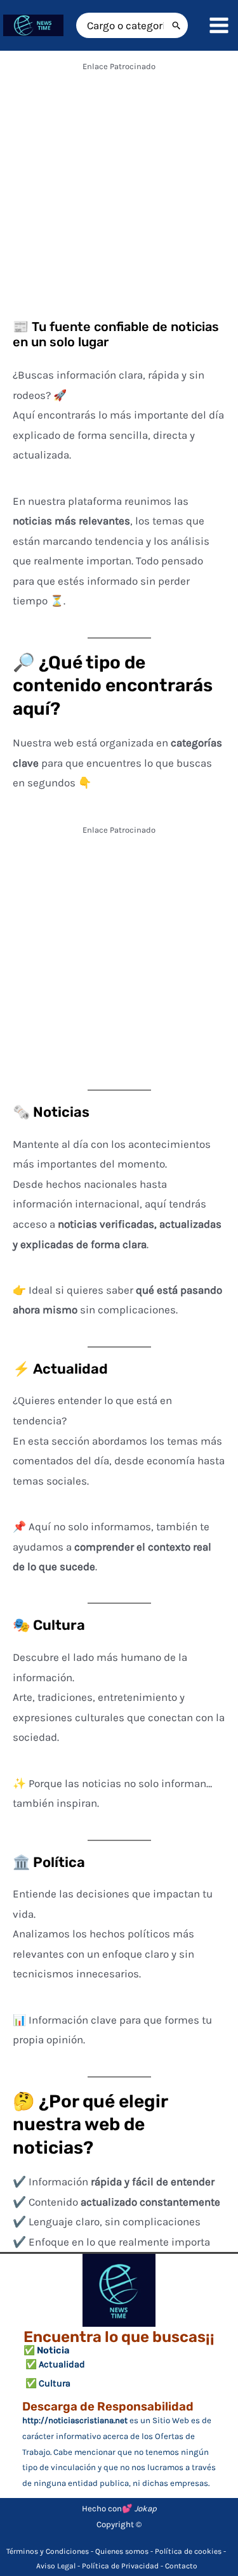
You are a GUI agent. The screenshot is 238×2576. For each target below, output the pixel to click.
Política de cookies (188, 2551)
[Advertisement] (119, 195)
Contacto (181, 2566)
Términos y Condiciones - (51, 2551)
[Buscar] (177, 25)
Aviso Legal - (59, 2566)
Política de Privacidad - (123, 2566)
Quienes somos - (125, 2551)
